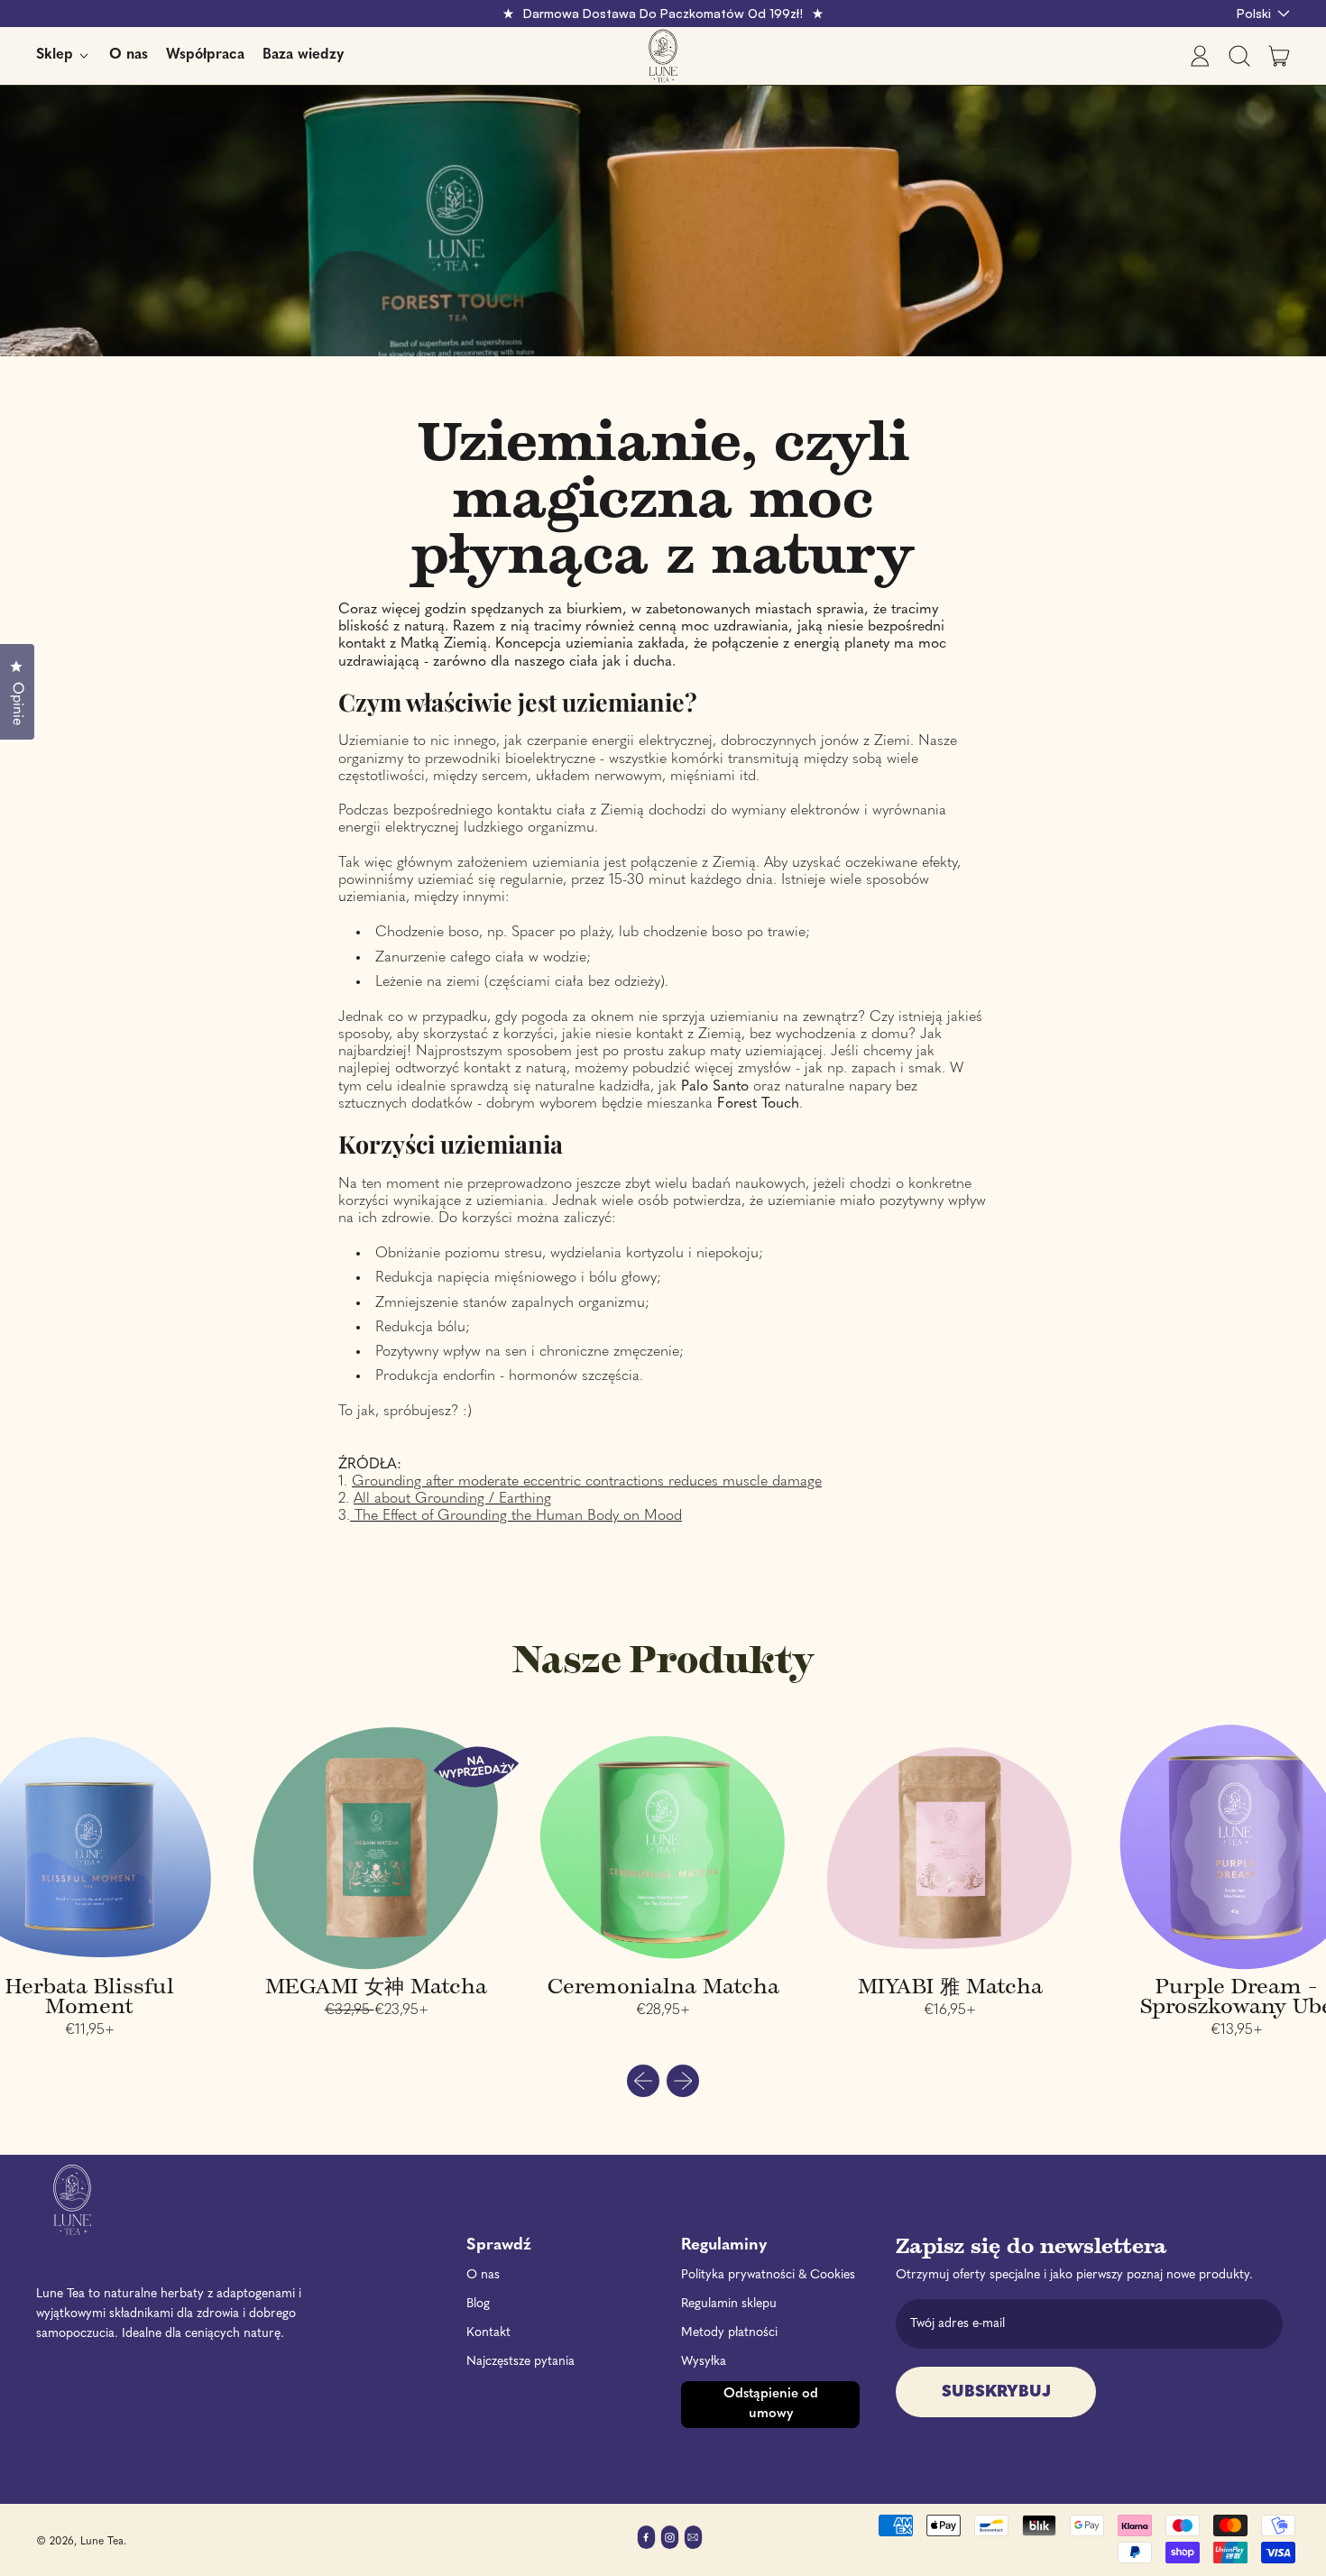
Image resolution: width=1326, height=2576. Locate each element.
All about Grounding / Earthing (452, 1499)
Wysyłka (704, 2362)
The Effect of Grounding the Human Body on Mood (516, 1516)
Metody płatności (729, 2333)
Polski (1254, 13)
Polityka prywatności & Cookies (768, 2275)
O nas (129, 55)
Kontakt (488, 2333)
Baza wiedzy (303, 55)
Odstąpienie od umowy (771, 2404)
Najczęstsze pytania (520, 2362)
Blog (478, 2304)
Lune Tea (102, 2542)
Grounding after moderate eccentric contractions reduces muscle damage (587, 1482)
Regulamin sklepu (729, 2304)
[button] (1239, 56)
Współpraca (205, 55)
